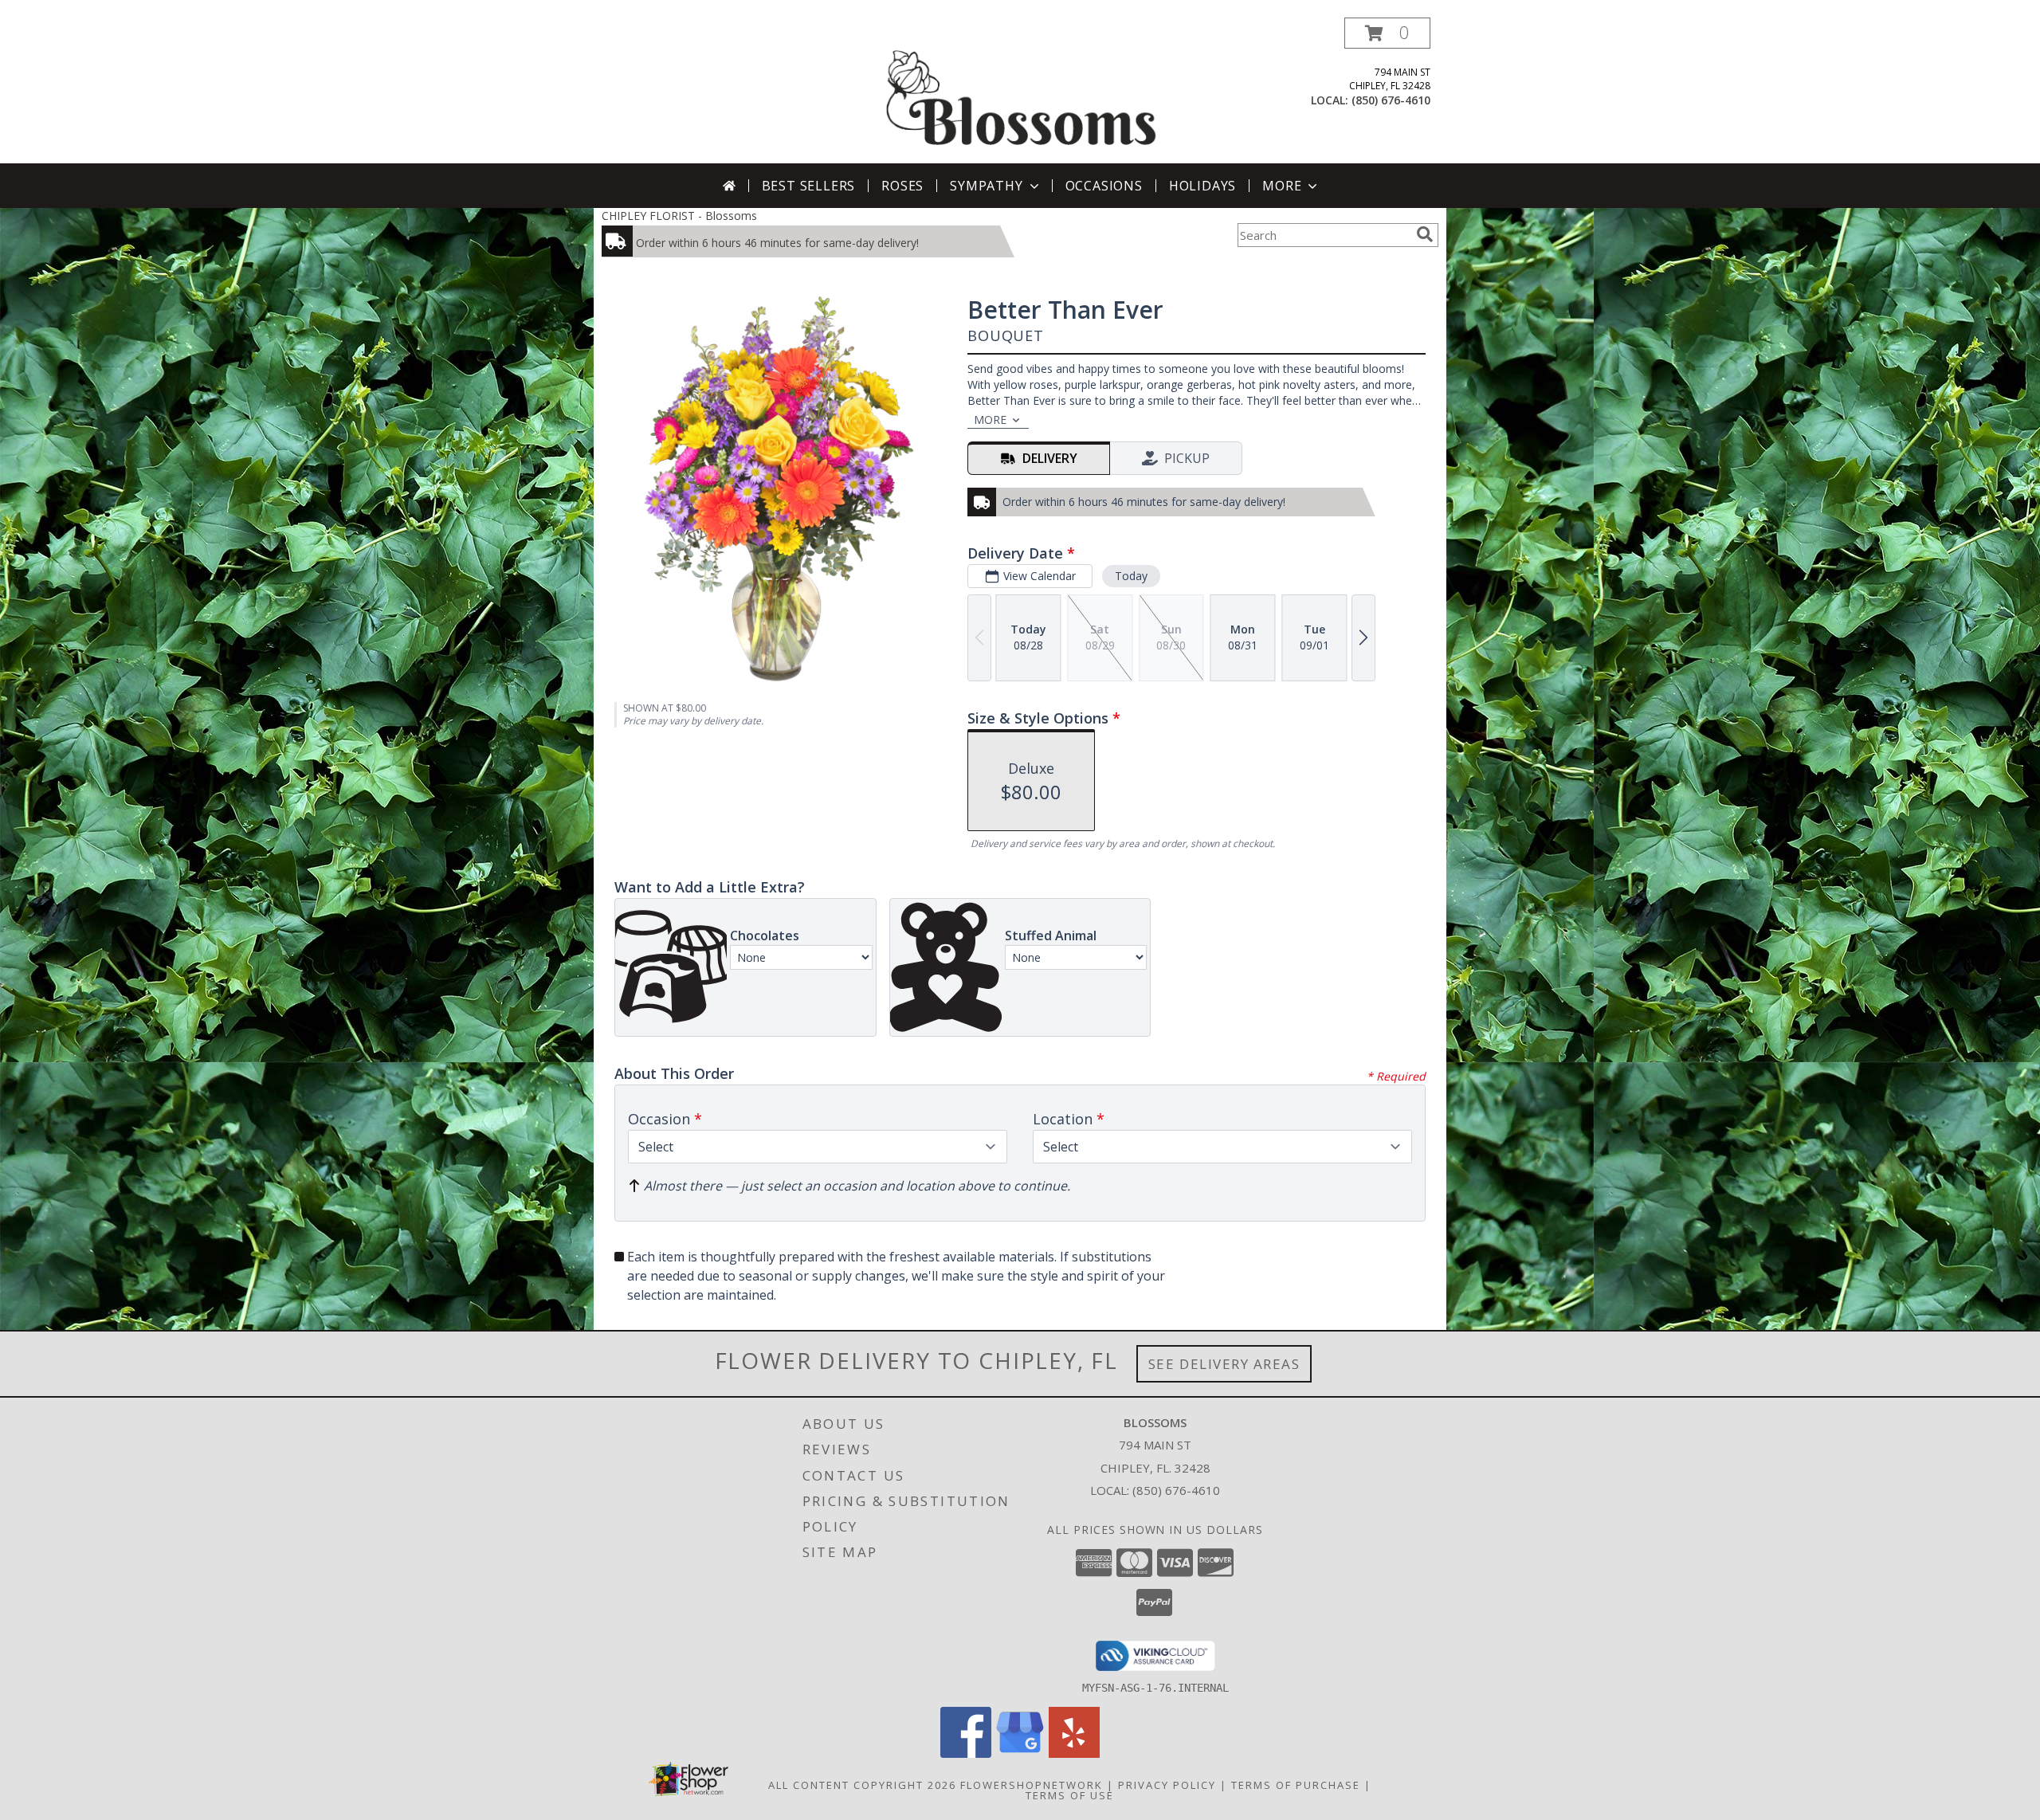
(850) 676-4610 (1391, 100)
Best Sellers (809, 186)
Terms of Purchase (1296, 1785)
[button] (1387, 33)
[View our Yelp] (1074, 1753)
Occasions (1104, 186)
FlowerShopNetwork (1032, 1785)
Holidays (1202, 186)
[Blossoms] (1022, 90)
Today (1131, 576)
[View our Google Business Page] (1020, 1753)
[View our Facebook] (966, 1753)
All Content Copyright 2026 (862, 1785)
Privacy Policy (1167, 1785)
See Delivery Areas (1224, 1364)
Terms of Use (1070, 1795)
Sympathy (986, 186)
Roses (902, 186)
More (1282, 186)
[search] (1425, 234)
